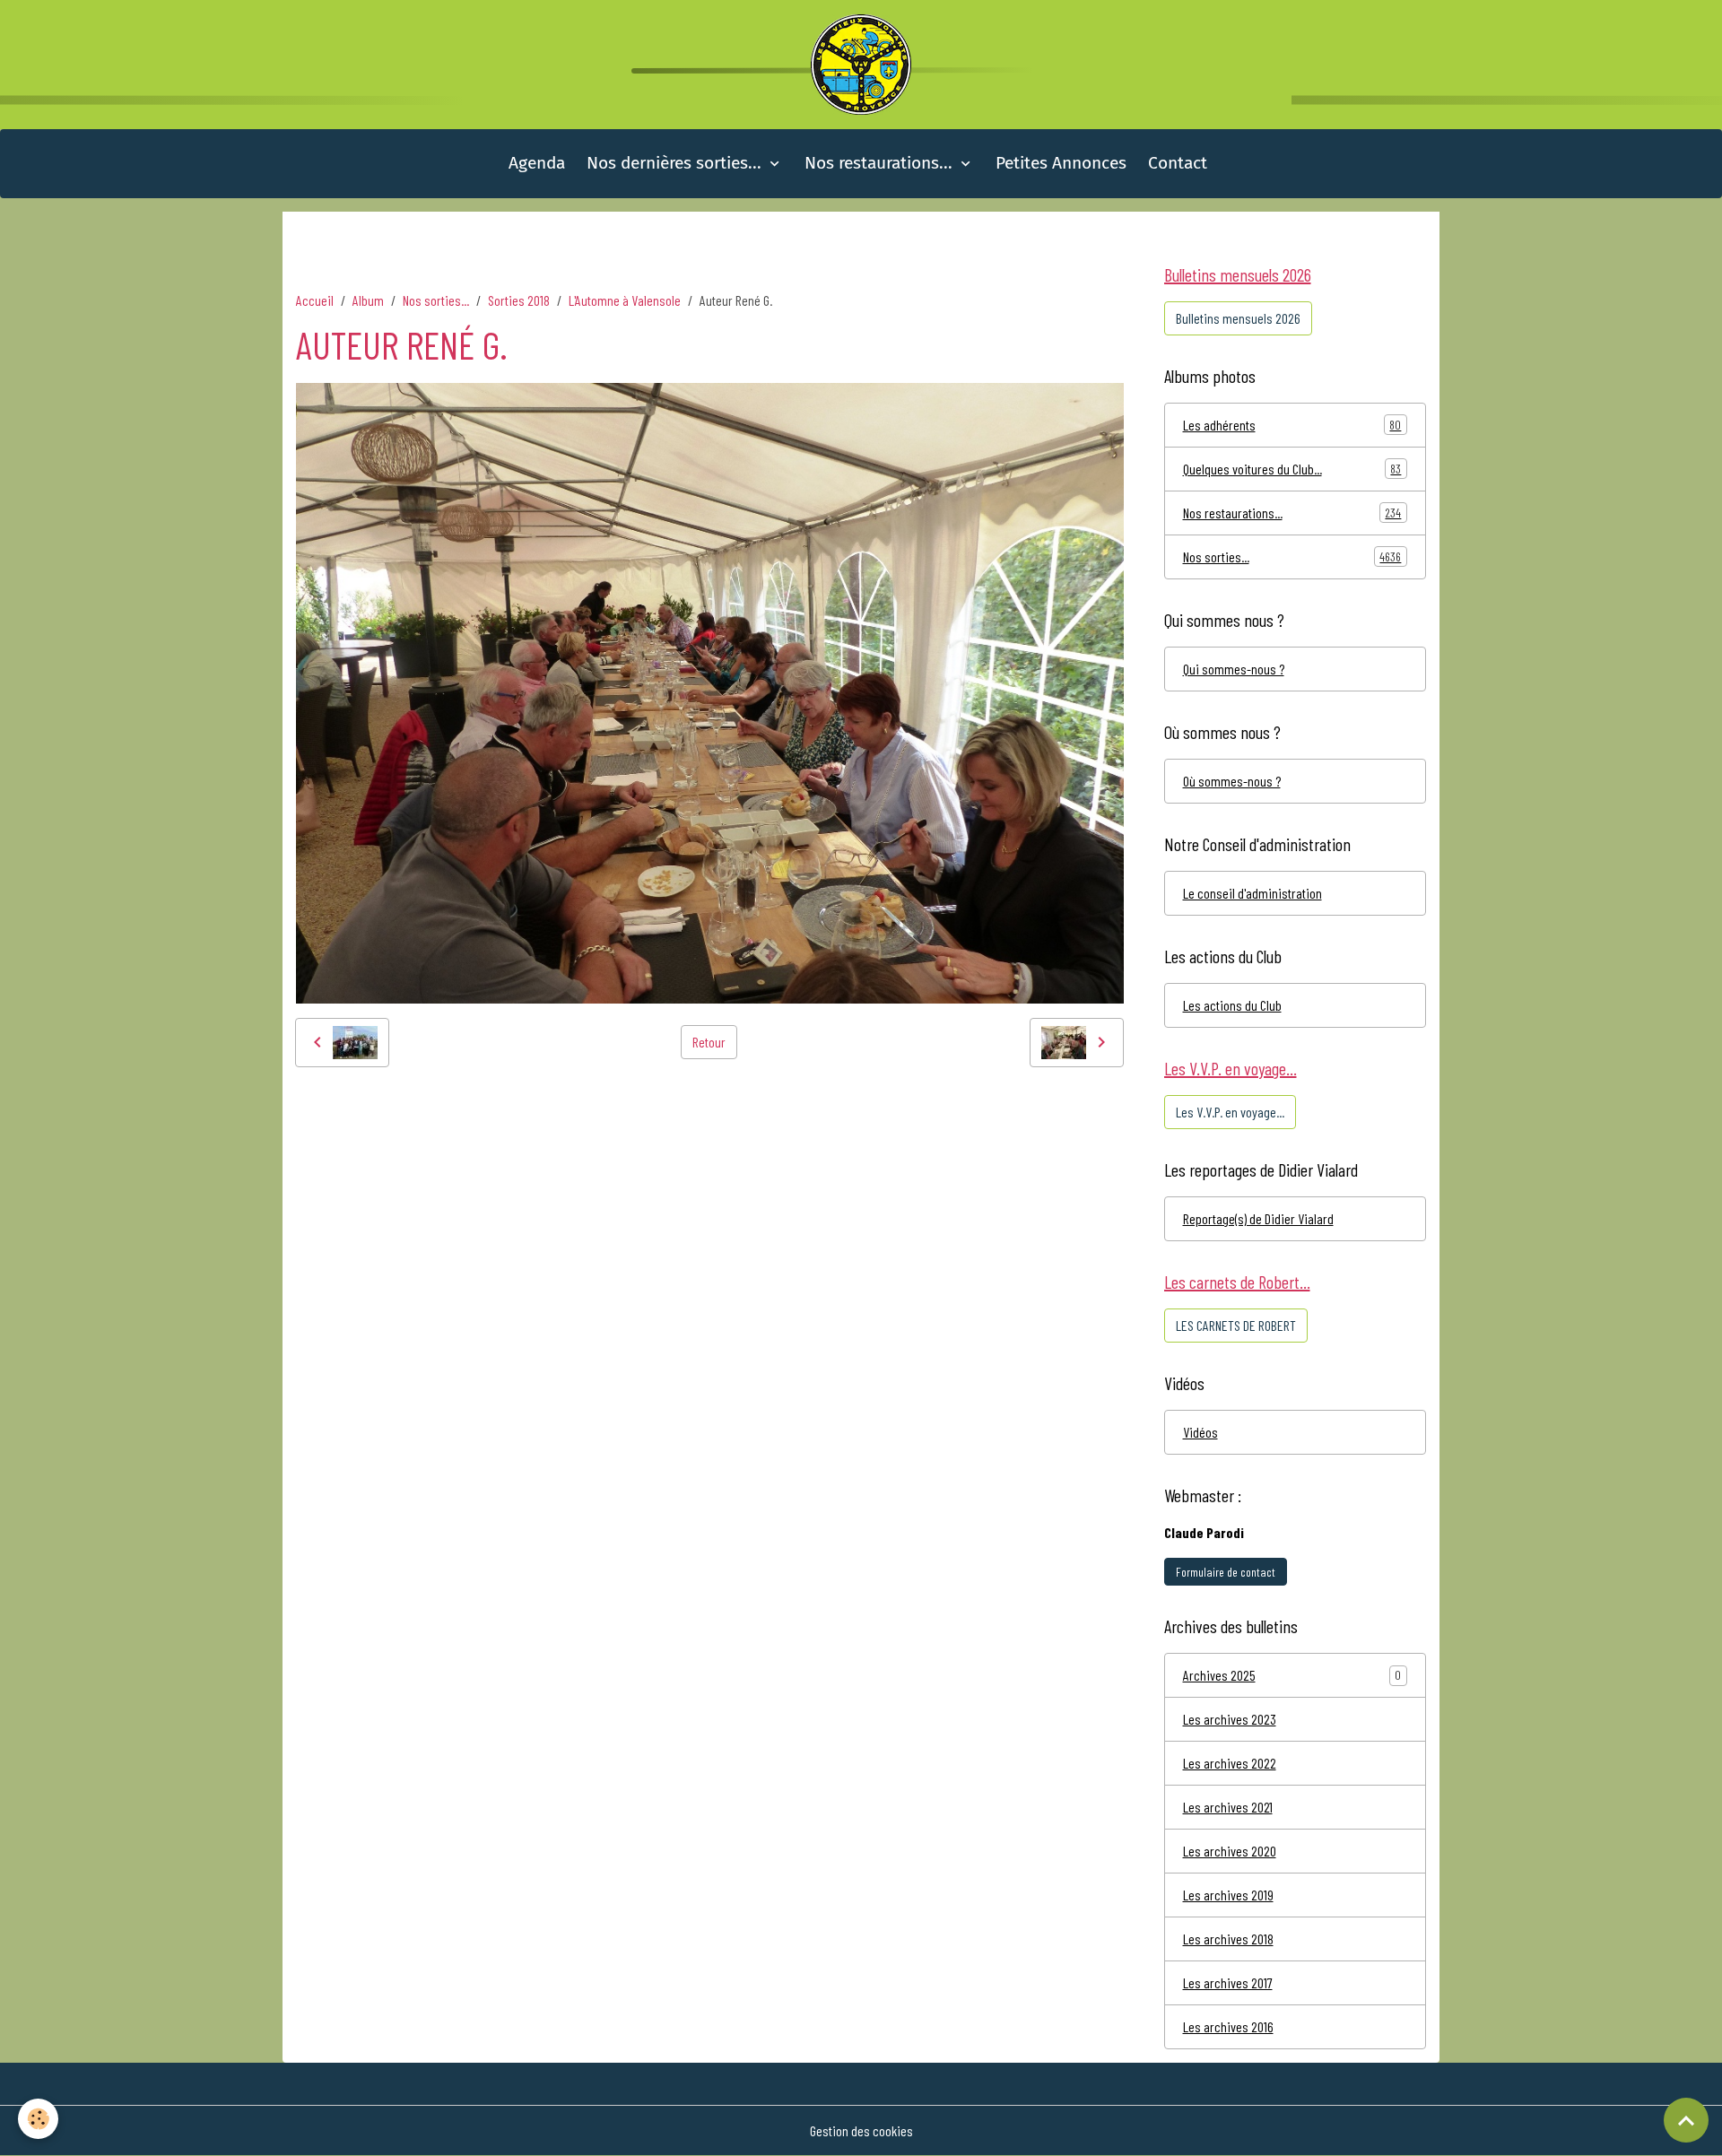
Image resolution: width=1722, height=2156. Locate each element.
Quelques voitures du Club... (1292, 469)
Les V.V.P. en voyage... (1230, 1112)
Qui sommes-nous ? (1234, 669)
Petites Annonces (1061, 163)
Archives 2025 (1219, 1675)
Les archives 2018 (1228, 1939)
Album (368, 300)
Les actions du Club (1232, 1005)
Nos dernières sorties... (676, 163)
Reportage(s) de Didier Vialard (1258, 1218)
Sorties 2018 (519, 300)
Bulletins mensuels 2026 (1238, 318)
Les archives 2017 (1228, 1982)
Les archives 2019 (1228, 1895)
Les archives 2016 (1228, 2026)
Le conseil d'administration (1252, 893)
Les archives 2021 (1228, 1807)
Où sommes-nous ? (1232, 781)
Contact (1178, 163)
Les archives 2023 (1230, 1719)
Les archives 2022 (1230, 1763)
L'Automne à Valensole (625, 300)
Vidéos (1200, 1432)
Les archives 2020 (1230, 1851)
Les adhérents (1292, 425)
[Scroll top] (1686, 2120)
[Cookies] (38, 2119)
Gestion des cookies (861, 2130)
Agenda (537, 163)
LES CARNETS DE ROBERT (1236, 1325)
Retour (709, 1042)
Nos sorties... (436, 300)
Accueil (315, 300)
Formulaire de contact (1226, 1572)
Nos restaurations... (881, 163)
